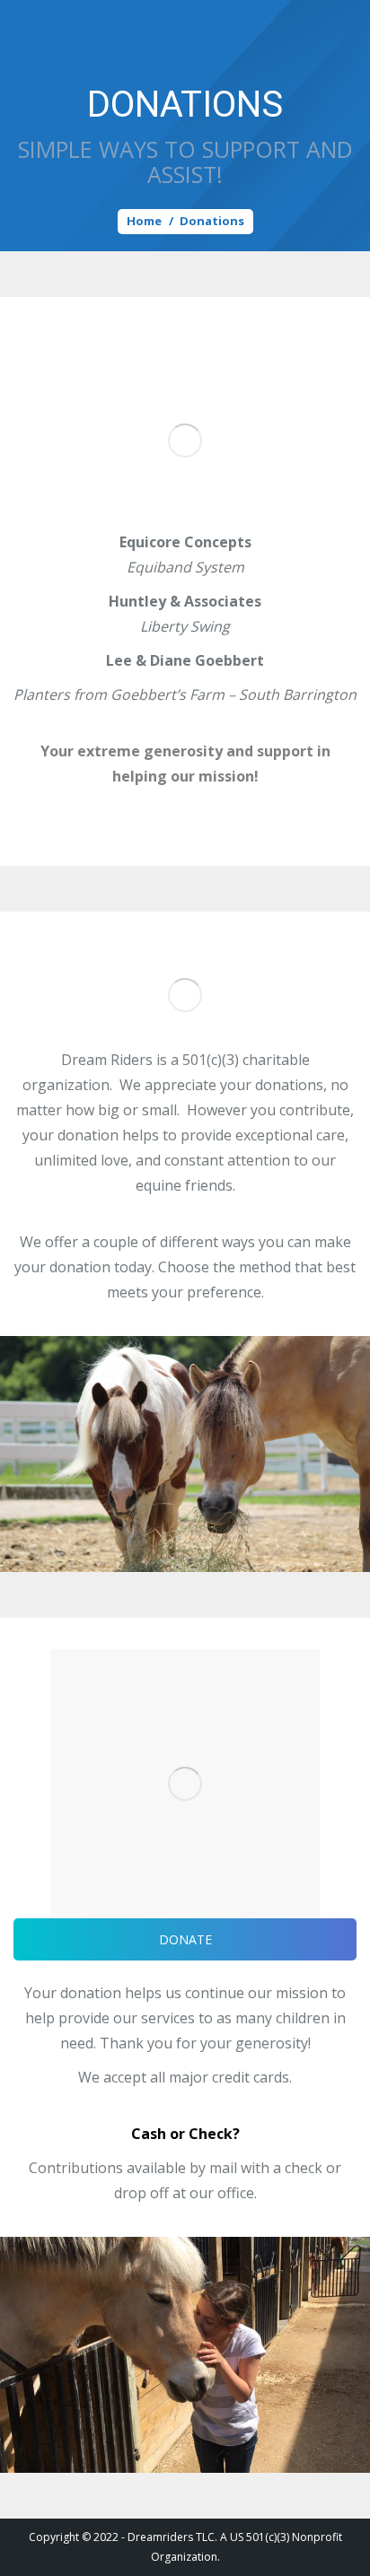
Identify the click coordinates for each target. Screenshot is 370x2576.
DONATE (185, 1939)
